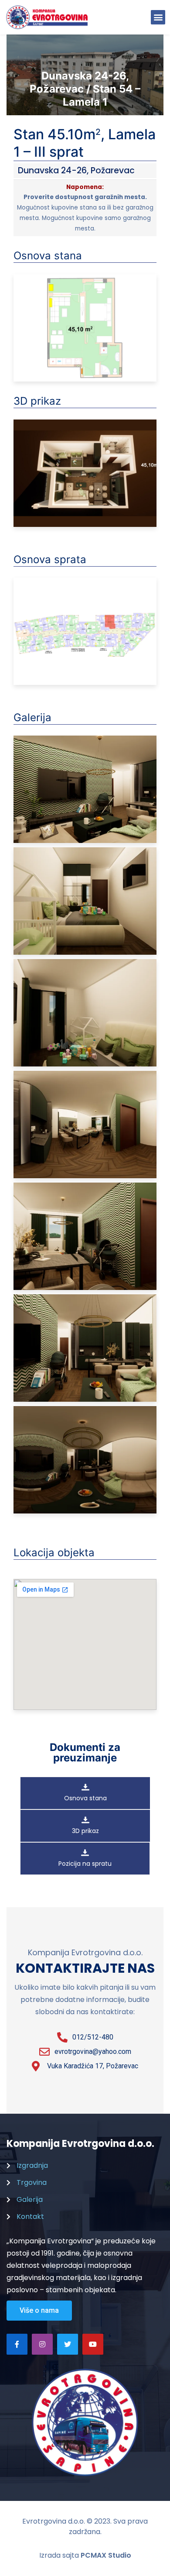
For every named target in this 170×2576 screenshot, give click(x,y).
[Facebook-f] (17, 2344)
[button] (158, 17)
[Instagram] (42, 2344)
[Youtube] (93, 2344)
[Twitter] (68, 2344)
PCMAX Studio (106, 2555)
